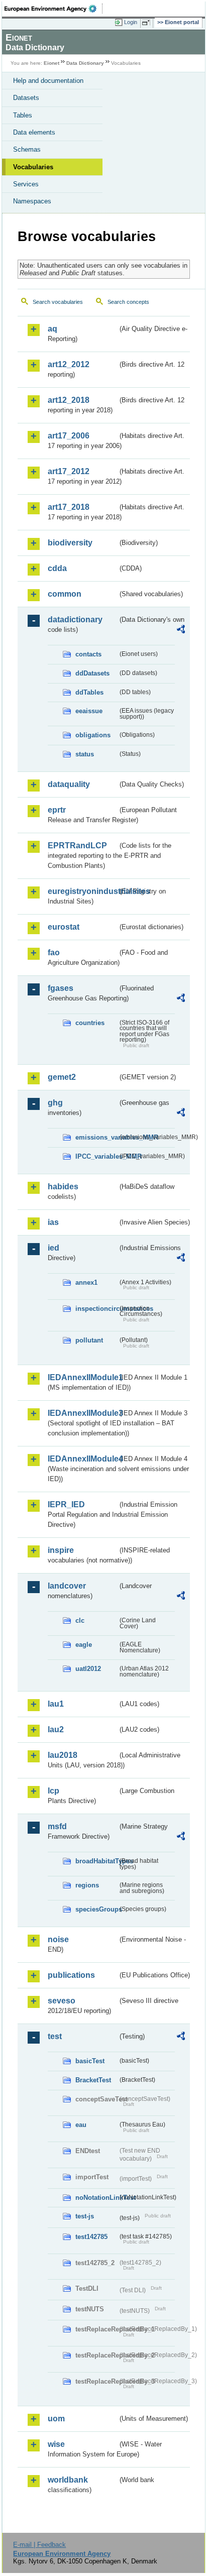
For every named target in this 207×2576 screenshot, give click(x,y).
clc (80, 1620)
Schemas (27, 149)
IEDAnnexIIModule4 (83, 1459)
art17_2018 (69, 507)
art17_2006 (69, 436)
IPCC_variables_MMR (96, 1156)
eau (81, 2125)
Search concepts (128, 302)
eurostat (64, 927)
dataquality (69, 784)
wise (56, 2444)
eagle (84, 1645)
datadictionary (75, 620)
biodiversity (70, 543)
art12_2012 (69, 364)
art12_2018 (69, 400)
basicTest (90, 2061)
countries (90, 1023)
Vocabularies (33, 167)
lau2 (56, 1729)
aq (53, 329)
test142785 (91, 2237)
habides (63, 1187)
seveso (62, 2001)
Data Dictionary (85, 63)
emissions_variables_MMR (96, 1137)
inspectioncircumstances (96, 1309)
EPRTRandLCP (77, 846)
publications (71, 1975)
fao (54, 953)
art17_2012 (69, 471)
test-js (85, 2216)
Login (131, 22)
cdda (57, 568)
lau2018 (63, 1755)
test (55, 2036)
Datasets (26, 98)
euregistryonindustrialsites (83, 891)
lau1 (56, 1704)
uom (56, 2419)
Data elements (34, 132)
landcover (67, 1586)
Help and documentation (48, 81)
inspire (61, 1550)
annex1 (86, 1282)
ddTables (89, 692)
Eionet (51, 63)
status (85, 754)
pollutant (89, 1340)
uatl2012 (88, 1669)
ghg (55, 1103)
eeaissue (89, 711)
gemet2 (62, 1077)
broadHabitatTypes (96, 1861)
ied (54, 1248)
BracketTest (93, 2080)
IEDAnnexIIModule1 (83, 1377)
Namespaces (32, 201)
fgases (61, 988)
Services (26, 184)
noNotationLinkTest (96, 2198)
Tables (23, 115)
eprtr (57, 810)
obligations (93, 735)
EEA (54, 9)
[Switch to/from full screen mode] (148, 23)
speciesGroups (96, 1909)
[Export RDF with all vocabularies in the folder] (181, 631)
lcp (54, 1791)
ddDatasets (92, 673)
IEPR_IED (66, 1504)
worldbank (68, 2480)
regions (87, 1885)
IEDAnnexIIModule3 (83, 1413)
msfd (57, 1826)
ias (53, 1222)
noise (58, 1939)
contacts (88, 654)
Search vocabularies (58, 302)
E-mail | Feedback (39, 2545)
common (65, 594)
